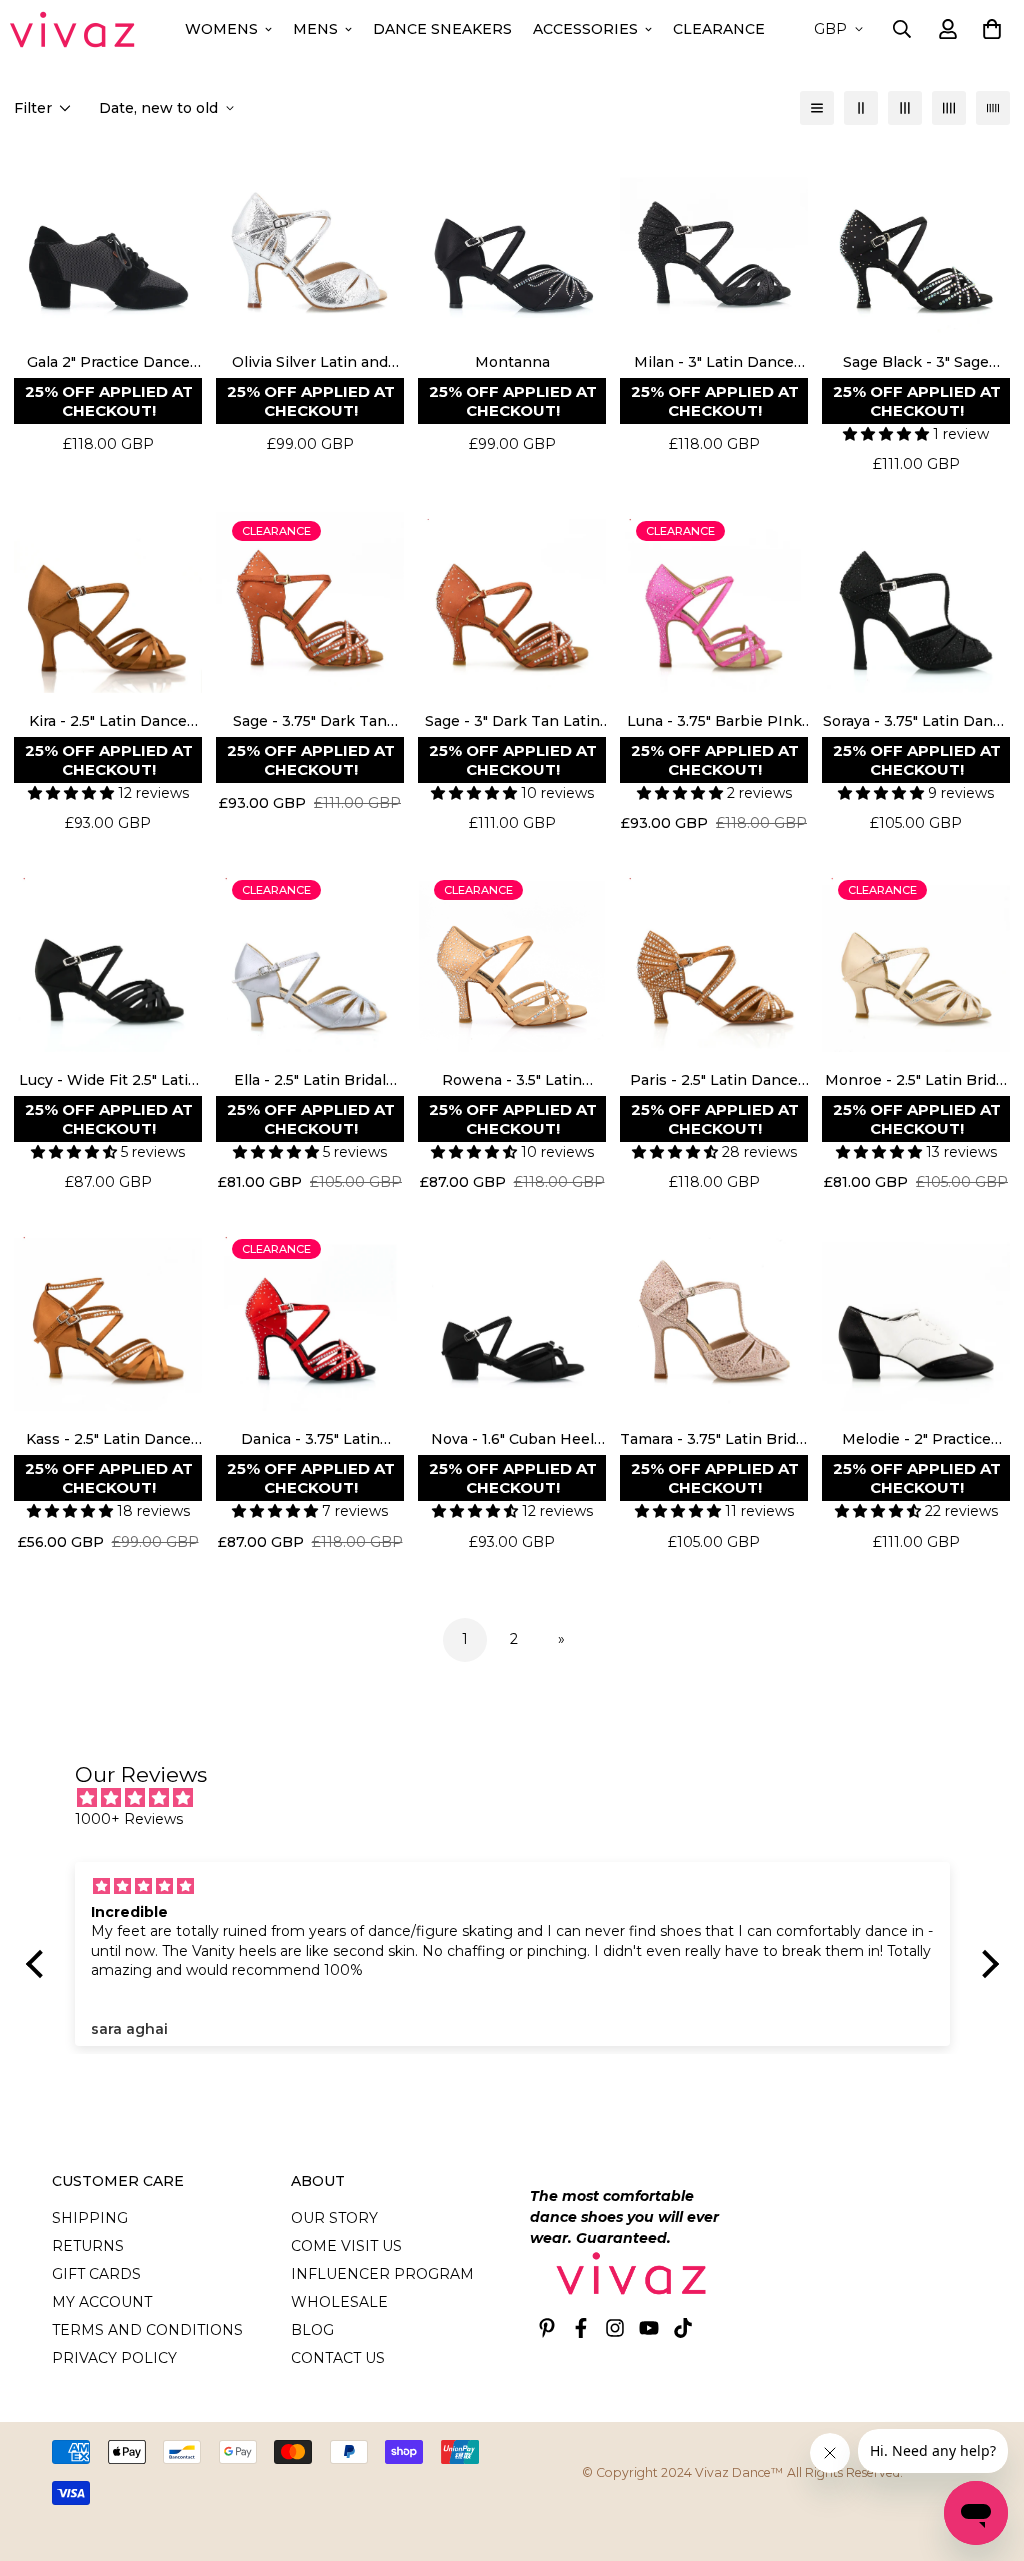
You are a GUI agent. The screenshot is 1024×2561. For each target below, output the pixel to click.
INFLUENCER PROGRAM (382, 2274)
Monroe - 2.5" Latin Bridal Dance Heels (916, 1081)
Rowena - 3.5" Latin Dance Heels (512, 1081)
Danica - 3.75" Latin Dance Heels (310, 1440)
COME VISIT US (346, 2246)
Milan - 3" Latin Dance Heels (714, 363)
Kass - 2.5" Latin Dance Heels (108, 1440)
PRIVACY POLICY (114, 2358)
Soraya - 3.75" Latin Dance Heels (916, 722)
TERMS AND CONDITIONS (147, 2330)
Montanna (512, 362)
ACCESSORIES (585, 29)
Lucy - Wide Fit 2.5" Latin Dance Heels (108, 1081)
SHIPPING (90, 2218)
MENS (315, 29)
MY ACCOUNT (102, 2302)
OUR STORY (334, 2218)
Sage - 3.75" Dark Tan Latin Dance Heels (310, 722)
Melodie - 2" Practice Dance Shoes (916, 1440)
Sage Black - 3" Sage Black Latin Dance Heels (916, 363)
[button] (988, 29)
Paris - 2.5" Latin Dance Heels (714, 1081)
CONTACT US (338, 2358)
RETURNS (88, 2246)
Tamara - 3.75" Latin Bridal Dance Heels (714, 1440)
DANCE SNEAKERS (442, 29)
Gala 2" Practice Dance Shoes (108, 363)
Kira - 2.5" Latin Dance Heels (108, 722)
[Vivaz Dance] (72, 29)
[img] (522, 1798)
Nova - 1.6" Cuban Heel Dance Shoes (512, 1440)
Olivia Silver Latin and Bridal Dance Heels (310, 363)
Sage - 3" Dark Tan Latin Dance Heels (512, 722)
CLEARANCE (719, 29)
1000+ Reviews (129, 1819)
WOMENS (221, 29)
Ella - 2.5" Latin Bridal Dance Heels (310, 1081)
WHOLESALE (339, 2302)
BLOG (312, 2330)
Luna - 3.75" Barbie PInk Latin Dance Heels (714, 722)
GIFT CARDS (96, 2274)
